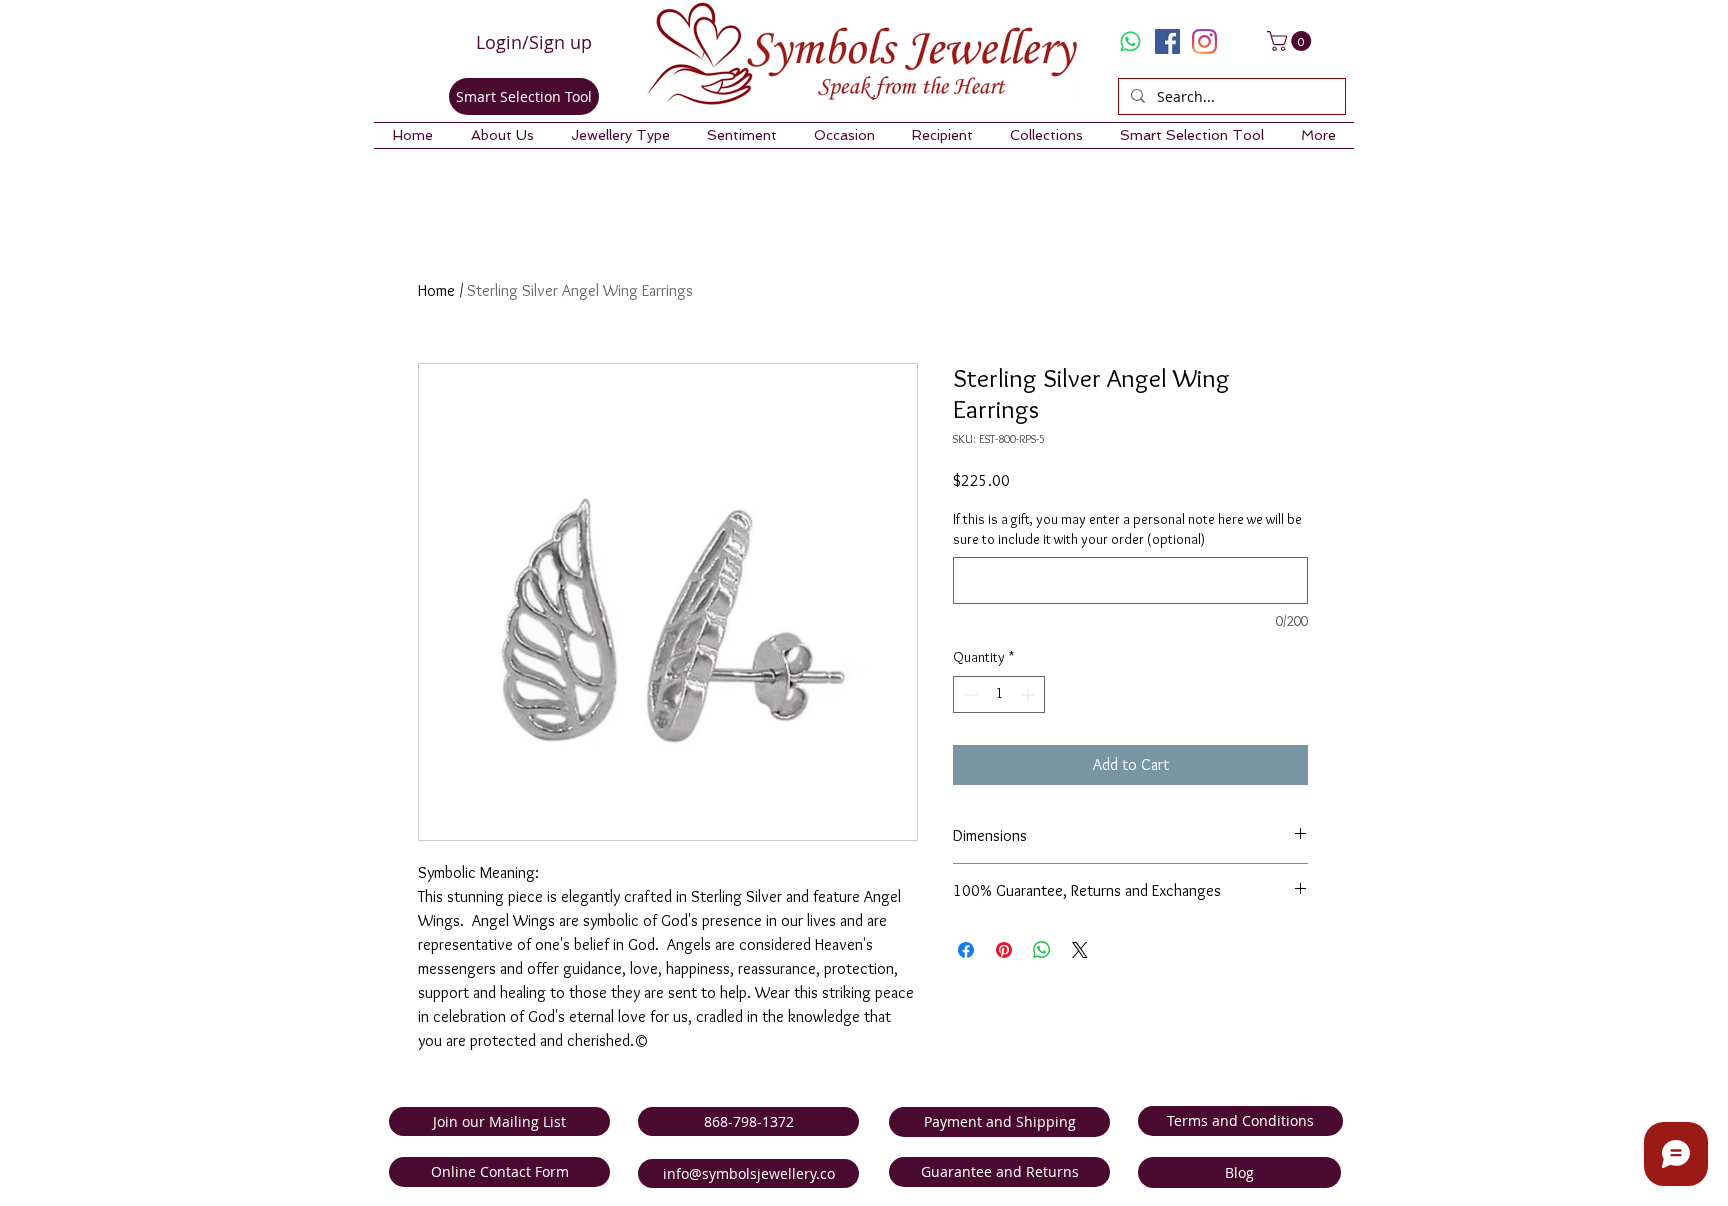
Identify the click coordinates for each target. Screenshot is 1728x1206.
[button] (502, 135)
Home (436, 290)
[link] (1291, 41)
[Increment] (1029, 694)
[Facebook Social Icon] (1167, 41)
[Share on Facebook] (966, 950)
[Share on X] (1080, 950)
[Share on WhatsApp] (1042, 950)
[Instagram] (1204, 41)
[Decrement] (968, 694)
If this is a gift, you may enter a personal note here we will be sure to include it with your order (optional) (1127, 529)
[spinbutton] (999, 694)
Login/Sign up (534, 42)
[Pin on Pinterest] (1004, 950)
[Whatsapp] (1130, 41)
